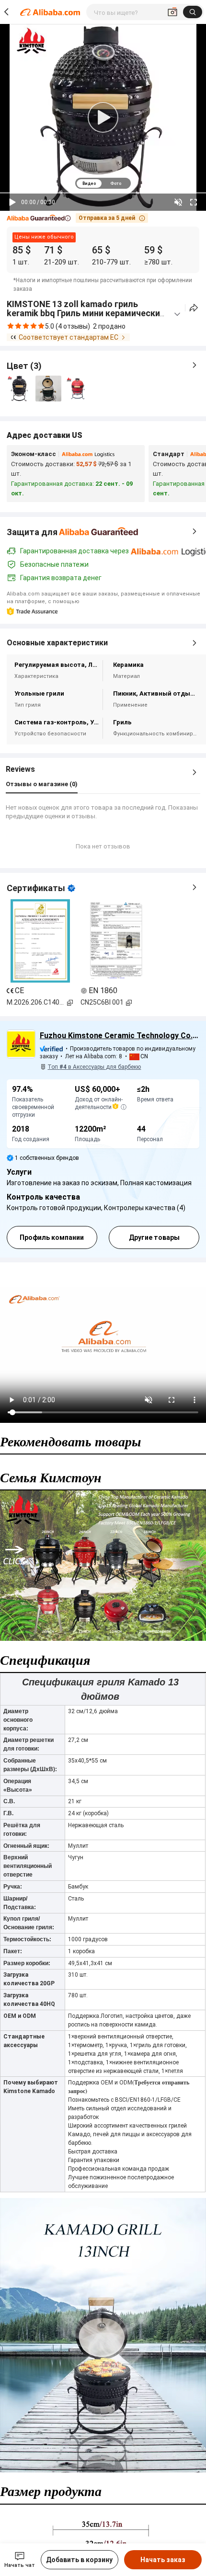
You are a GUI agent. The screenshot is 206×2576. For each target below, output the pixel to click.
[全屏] (194, 202)
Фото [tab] (116, 183)
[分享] (194, 308)
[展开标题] (177, 314)
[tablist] (103, 183)
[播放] (12, 202)
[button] (39, 218)
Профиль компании (52, 1237)
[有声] (178, 202)
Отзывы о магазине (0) (42, 784)
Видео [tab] (89, 183)
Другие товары (154, 1237)
